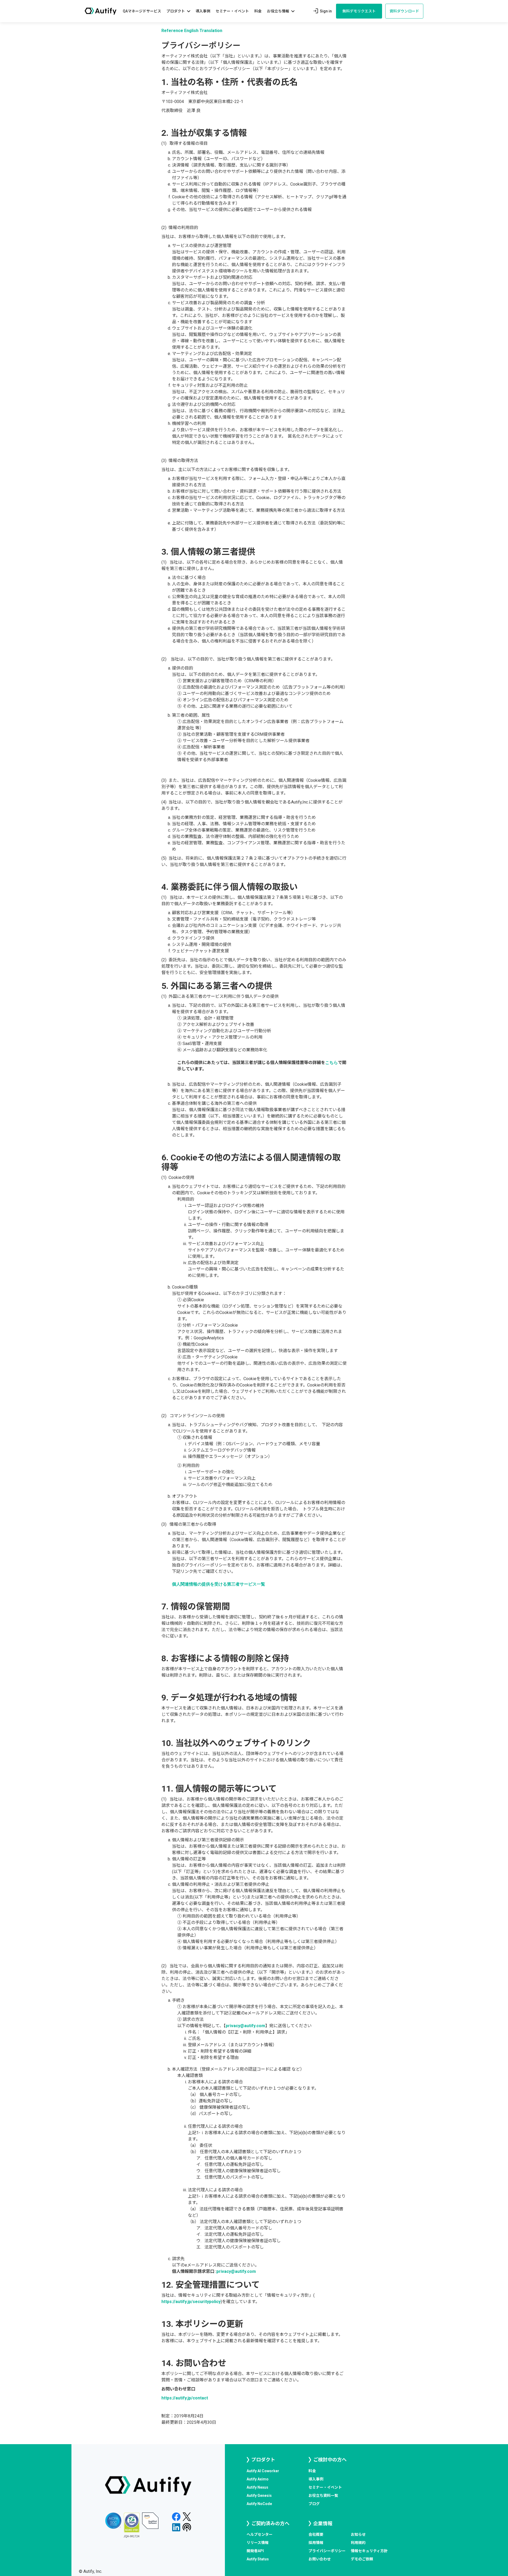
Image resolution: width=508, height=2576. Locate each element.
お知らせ (358, 2534)
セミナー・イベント (232, 11)
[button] (178, 11)
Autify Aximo (258, 2479)
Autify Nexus (257, 2487)
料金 (258, 11)
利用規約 (358, 2543)
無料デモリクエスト (359, 11)
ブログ (314, 2504)
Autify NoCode (259, 2504)
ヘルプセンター (260, 2534)
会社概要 (316, 2534)
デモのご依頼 (362, 2559)
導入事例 (203, 11)
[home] (101, 11)
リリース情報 (258, 2543)
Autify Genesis (259, 2496)
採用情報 (316, 2543)
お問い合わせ (320, 2559)
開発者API (255, 2551)
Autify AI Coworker (263, 2471)
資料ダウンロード (404, 11)
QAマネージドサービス (142, 11)
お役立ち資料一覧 (323, 2496)
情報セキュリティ (369, 2551)
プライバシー (327, 2551)
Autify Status (258, 2559)
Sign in (322, 11)
